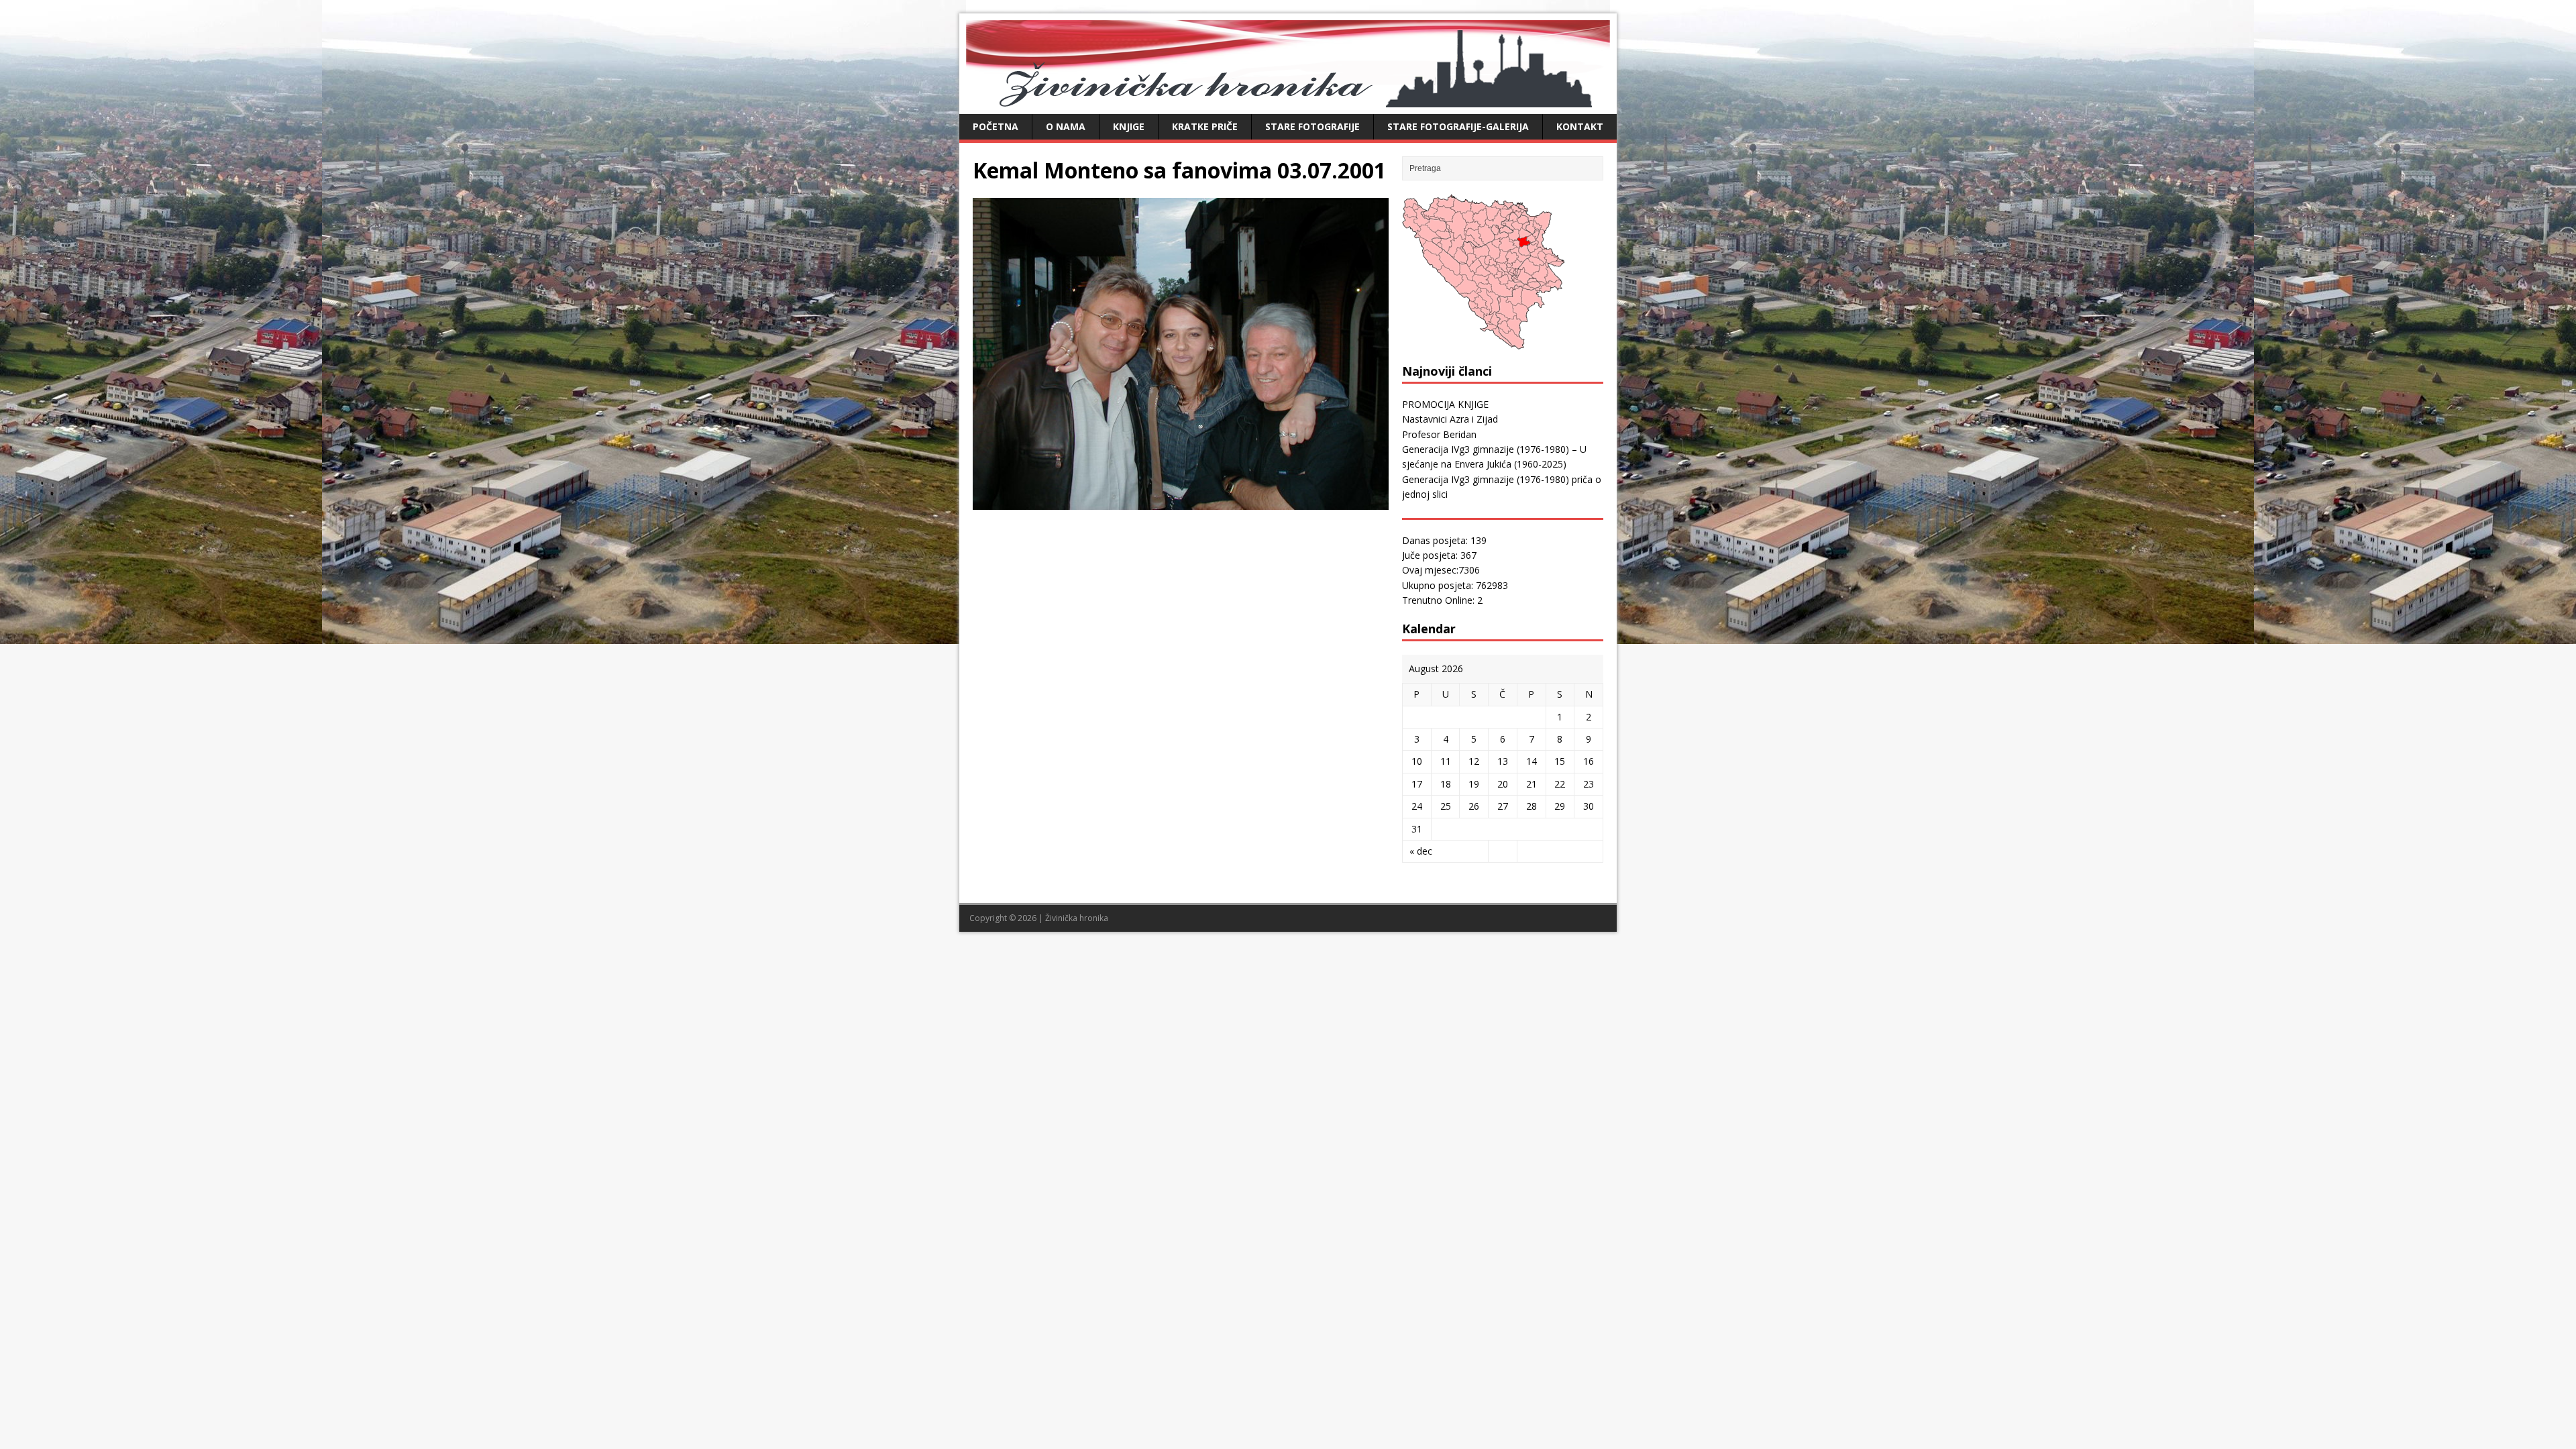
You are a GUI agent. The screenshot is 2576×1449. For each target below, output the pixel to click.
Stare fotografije (1312, 126)
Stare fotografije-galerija (1458, 126)
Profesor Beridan (1439, 434)
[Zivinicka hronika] (1288, 100)
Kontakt (1580, 126)
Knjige (1129, 126)
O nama (1066, 126)
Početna (996, 126)
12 (1474, 761)
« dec (1421, 851)
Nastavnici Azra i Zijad (1450, 419)
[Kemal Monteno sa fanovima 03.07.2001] (1181, 502)
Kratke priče (1205, 126)
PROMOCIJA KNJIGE (1445, 404)
